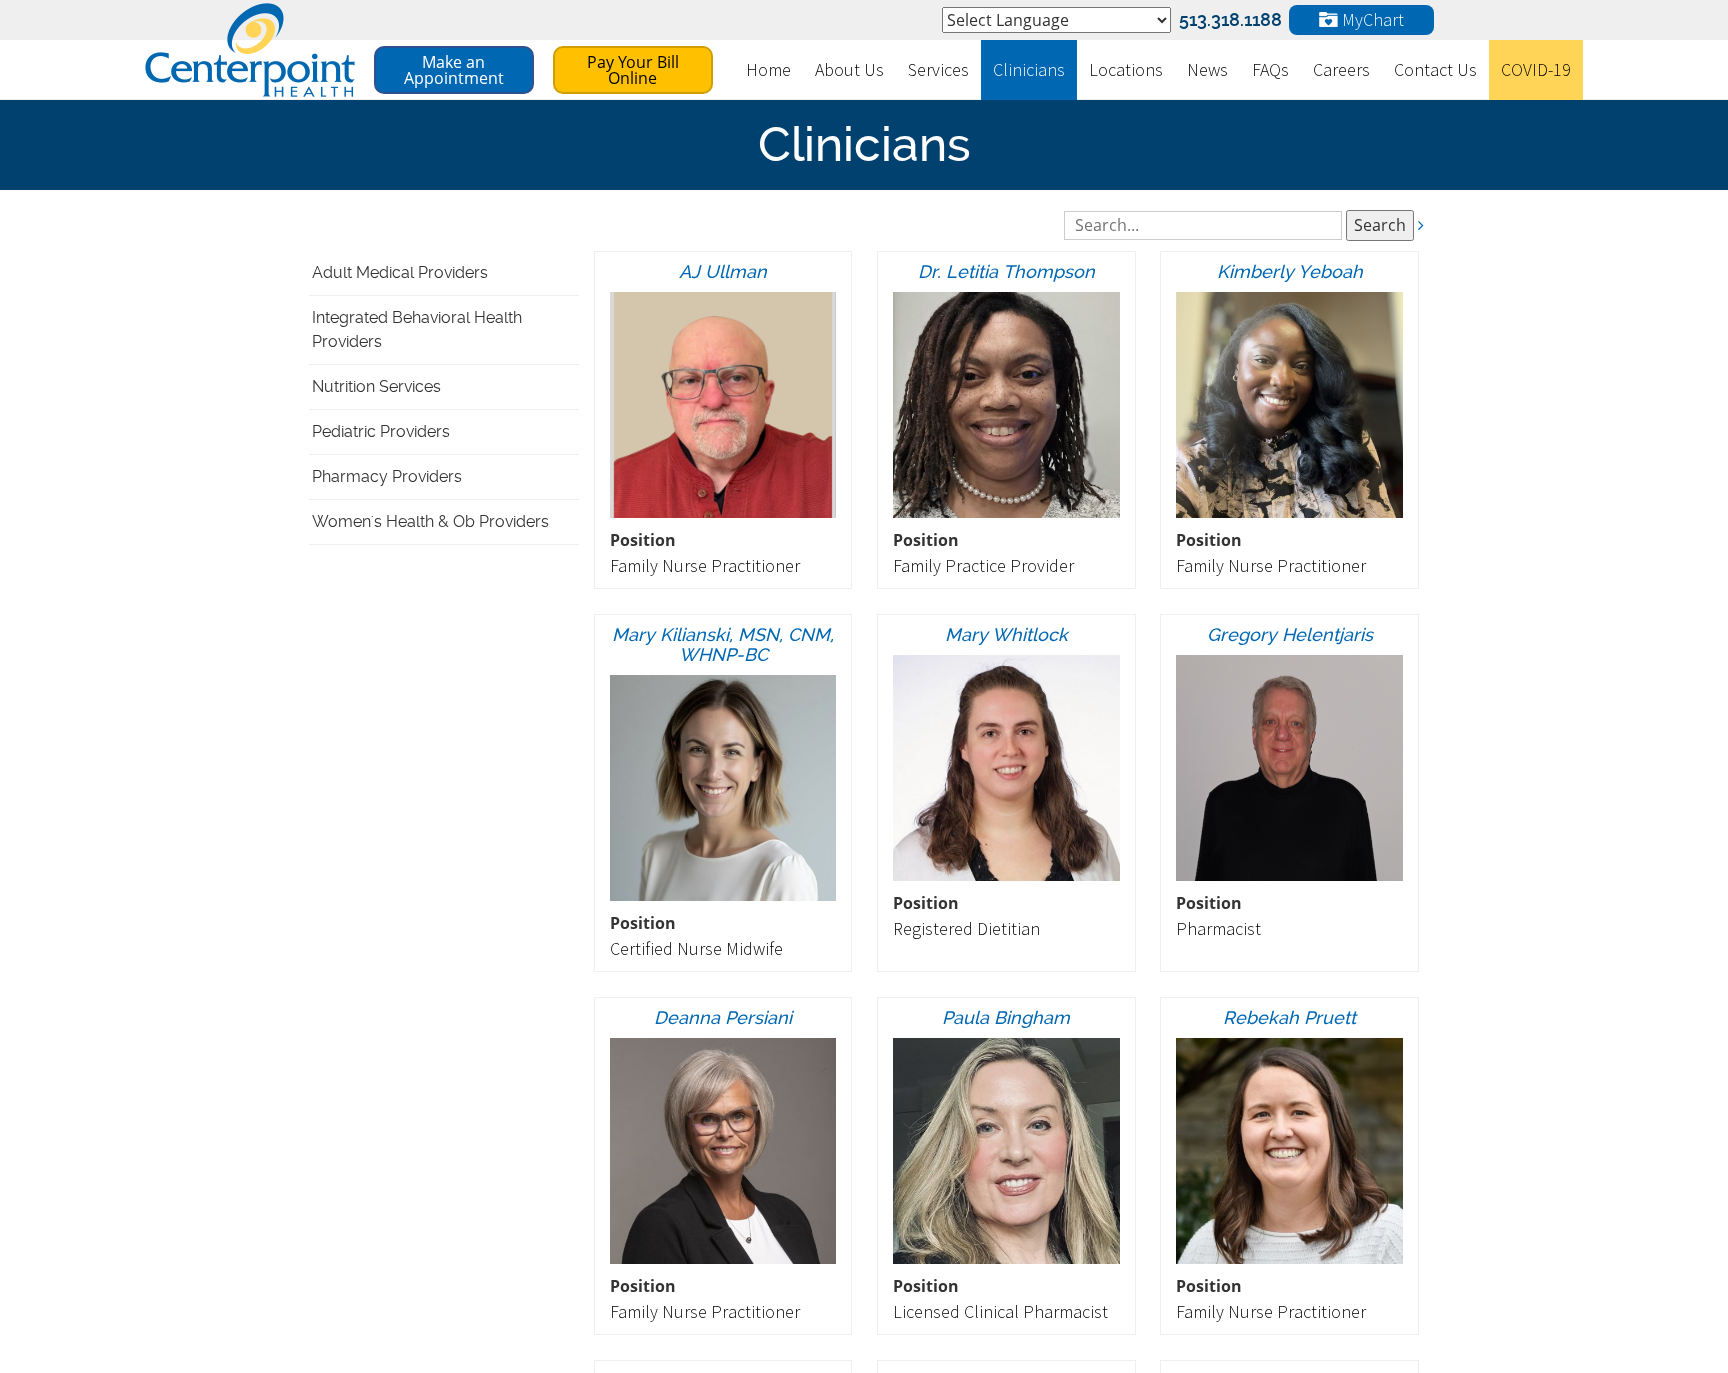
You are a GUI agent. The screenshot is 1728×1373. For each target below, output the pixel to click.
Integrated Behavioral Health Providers (417, 329)
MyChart (1371, 19)
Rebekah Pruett (1289, 1017)
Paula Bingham (1006, 1017)
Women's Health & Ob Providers (430, 521)
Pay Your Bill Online (633, 70)
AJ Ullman (723, 271)
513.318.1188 (1230, 19)
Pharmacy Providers (387, 476)
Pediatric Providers (381, 431)
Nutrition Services (376, 386)
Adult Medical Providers (400, 272)
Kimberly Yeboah (1290, 271)
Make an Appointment (454, 70)
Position (643, 540)
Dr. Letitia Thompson (1006, 271)
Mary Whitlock (1006, 634)
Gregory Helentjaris (1290, 634)
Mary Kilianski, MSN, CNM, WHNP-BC (723, 644)
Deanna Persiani (723, 1017)
